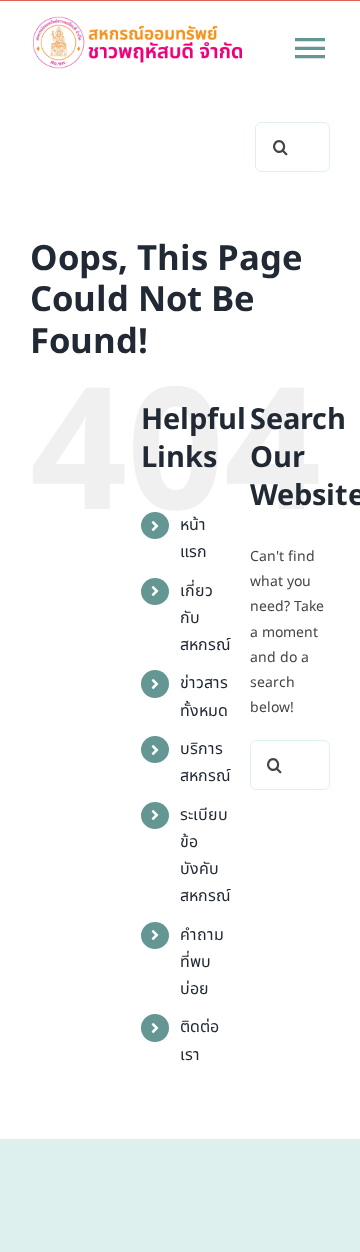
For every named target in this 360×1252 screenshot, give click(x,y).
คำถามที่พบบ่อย (202, 962)
